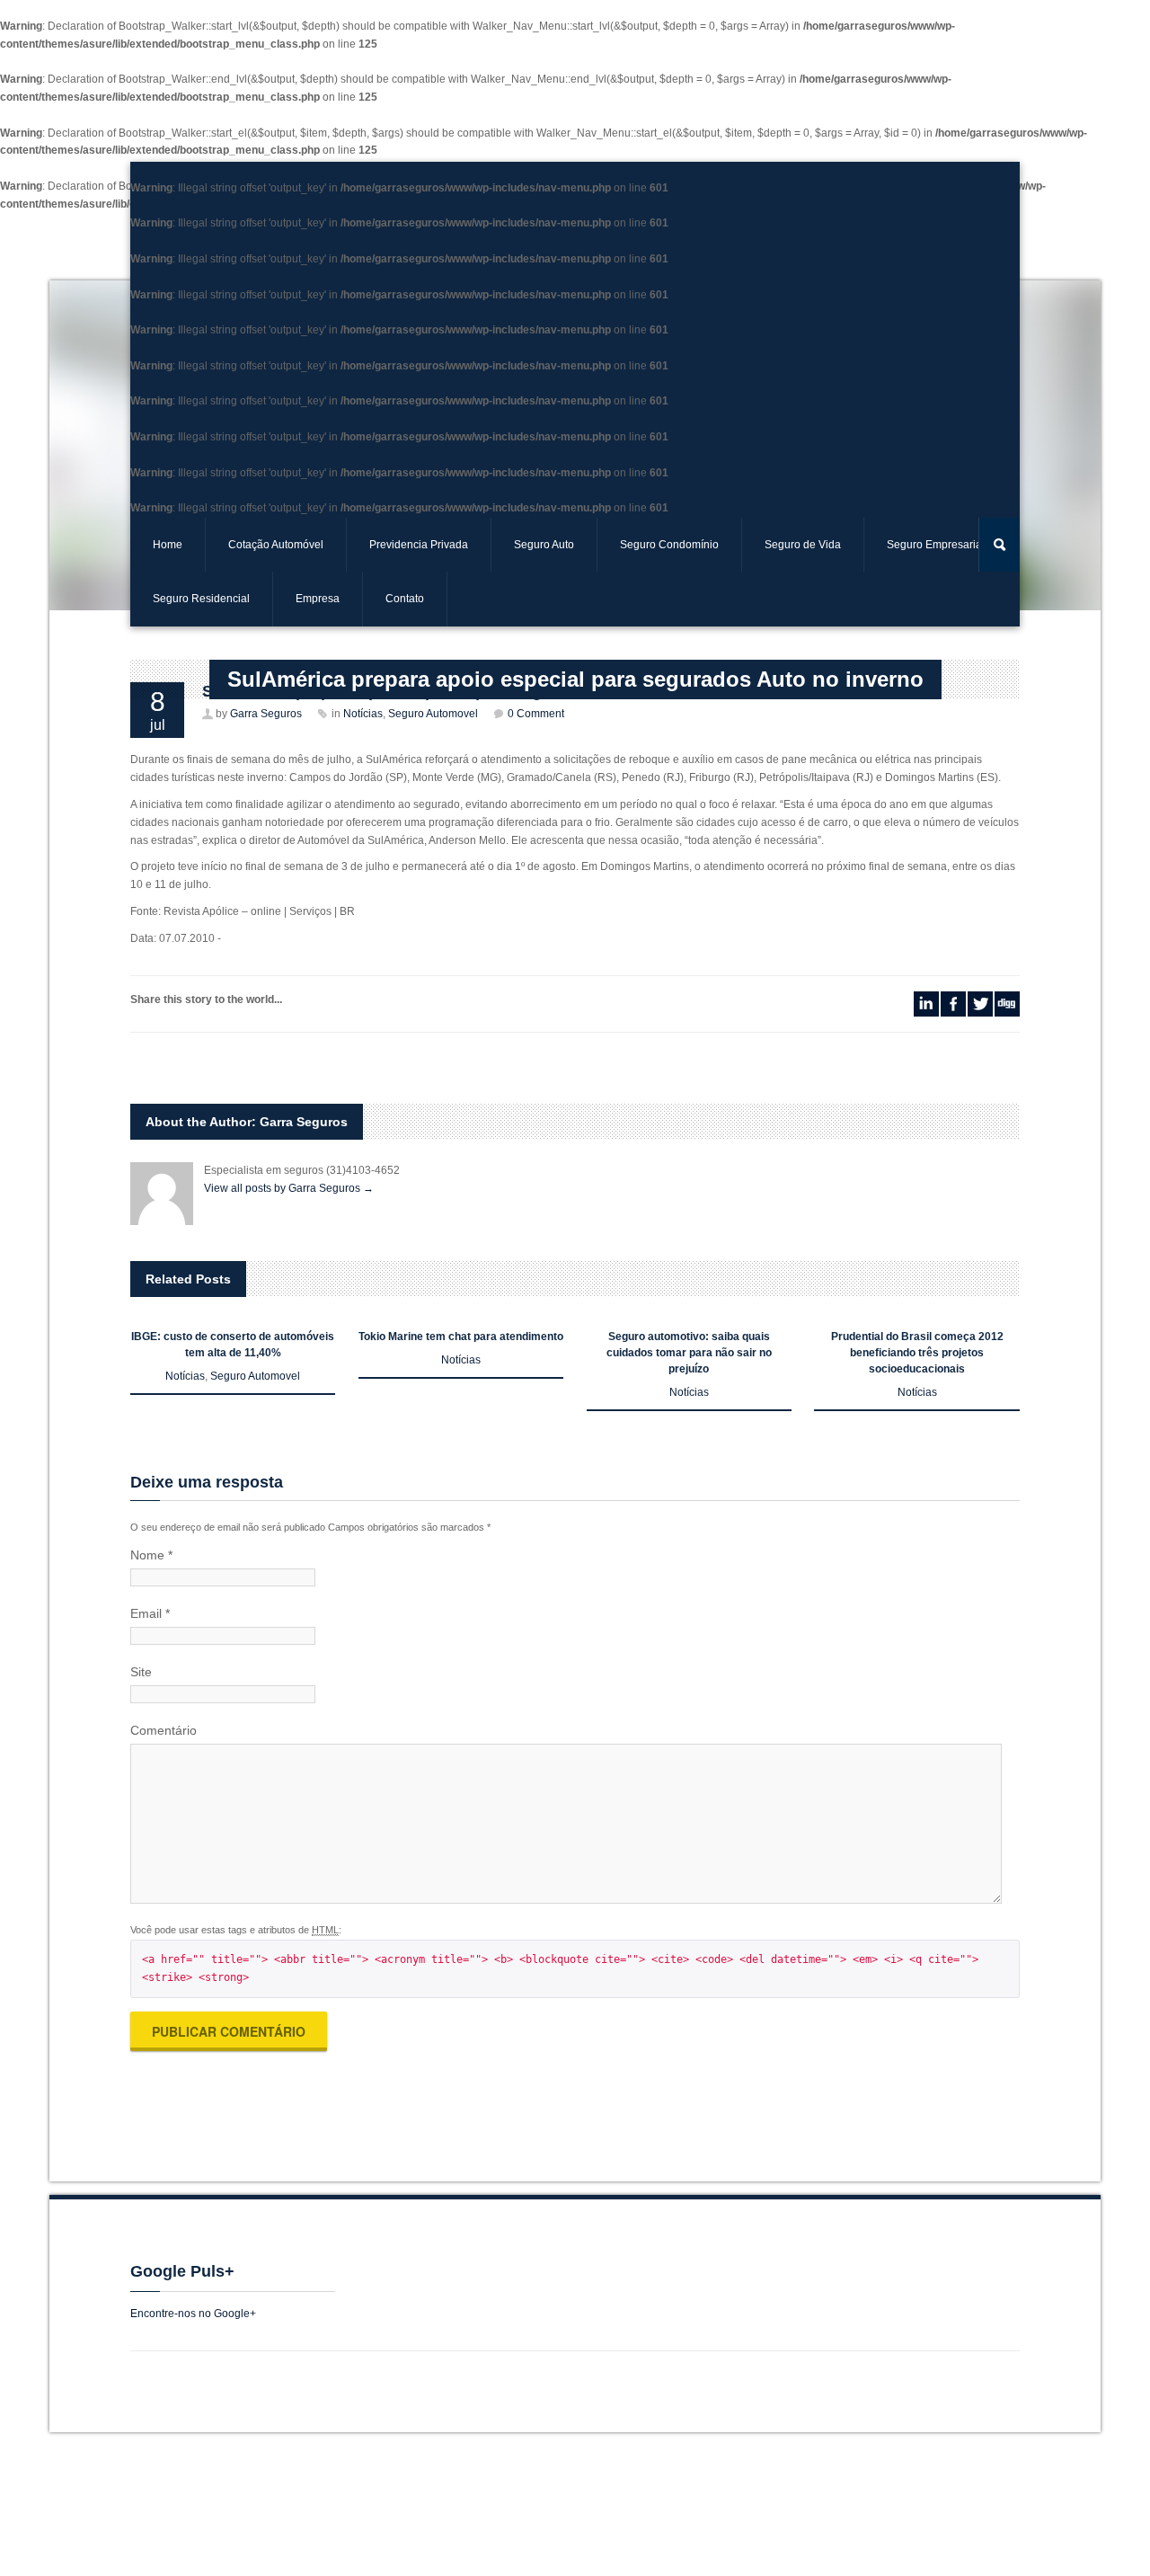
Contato (405, 599)
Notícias (185, 1376)
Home (168, 545)
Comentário (164, 1730)
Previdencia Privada (419, 545)
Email (150, 1613)
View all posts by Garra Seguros (289, 1188)
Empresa (318, 599)
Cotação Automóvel (276, 545)
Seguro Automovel (255, 1376)
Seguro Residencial (201, 599)
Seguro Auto (544, 545)
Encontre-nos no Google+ (193, 2314)
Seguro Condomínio (669, 545)
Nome (151, 1555)
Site (141, 1672)
